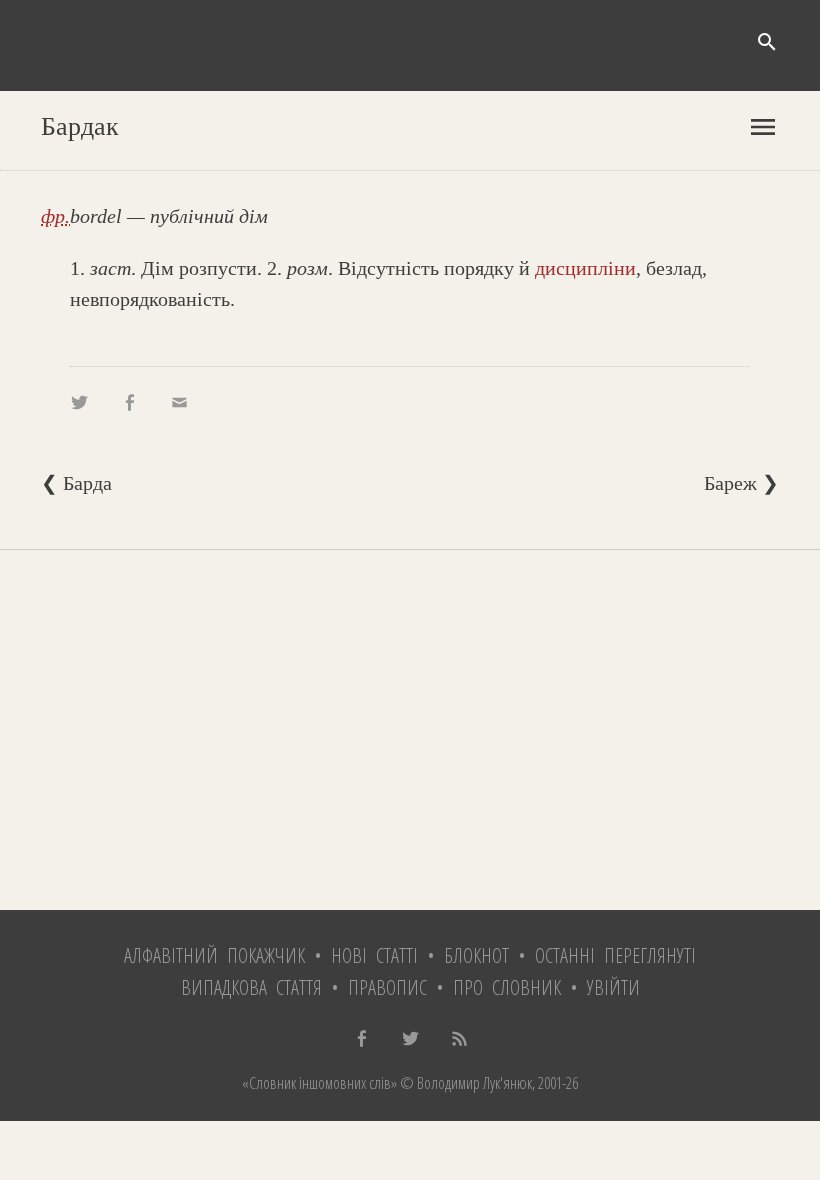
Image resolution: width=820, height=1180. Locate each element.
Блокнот (476, 955)
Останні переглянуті (615, 955)
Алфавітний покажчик (214, 955)
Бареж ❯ (741, 483)
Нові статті (374, 955)
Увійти (613, 987)
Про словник (507, 987)
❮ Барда (76, 483)
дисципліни (585, 268)
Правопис (387, 987)
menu (763, 127)
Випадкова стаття (251, 987)
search (767, 42)
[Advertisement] (410, 730)
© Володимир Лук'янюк (464, 1083)
